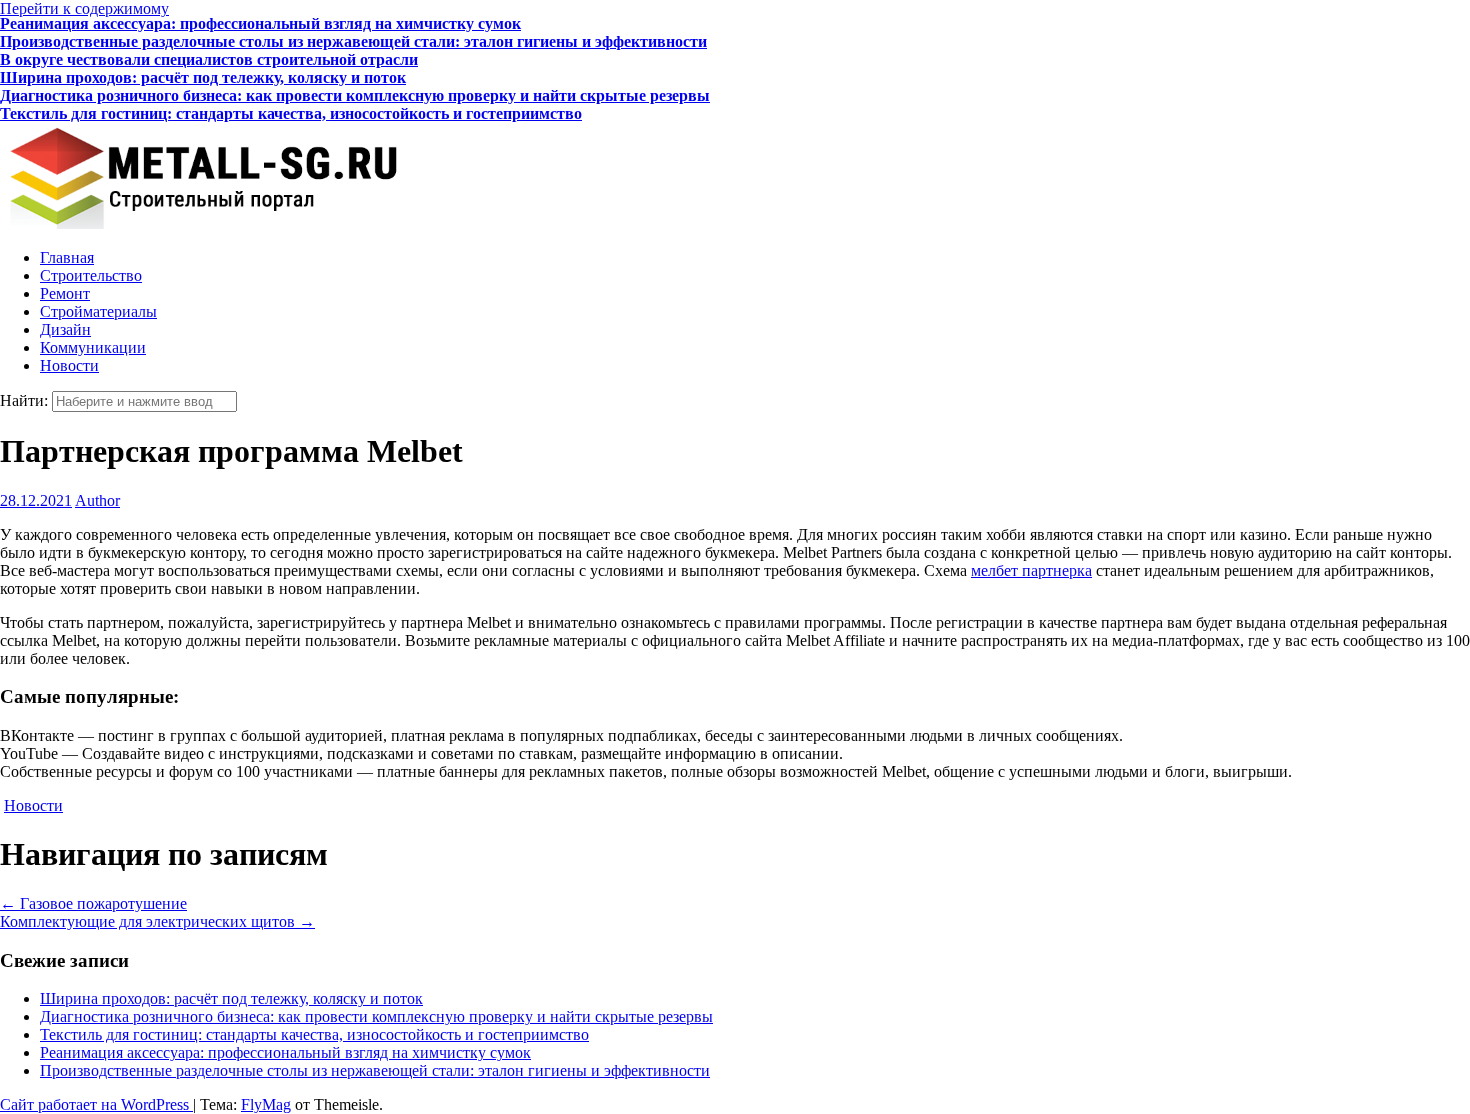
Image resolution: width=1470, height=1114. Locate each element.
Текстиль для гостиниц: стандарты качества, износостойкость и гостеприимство (291, 98)
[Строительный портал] (200, 223)
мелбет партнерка (1031, 570)
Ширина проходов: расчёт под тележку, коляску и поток (203, 62)
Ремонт (65, 293)
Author (97, 500)
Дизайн (65, 329)
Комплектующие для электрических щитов (157, 921)
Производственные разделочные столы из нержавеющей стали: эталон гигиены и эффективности (353, 26)
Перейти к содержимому (84, 8)
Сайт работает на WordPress (96, 1104)
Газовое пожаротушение (93, 903)
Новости (69, 365)
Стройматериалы (98, 311)
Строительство (91, 275)
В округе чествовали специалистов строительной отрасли (209, 44)
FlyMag (266, 1104)
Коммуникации (93, 347)
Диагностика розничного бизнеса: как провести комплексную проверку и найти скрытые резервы (355, 80)
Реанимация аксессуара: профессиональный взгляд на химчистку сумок (285, 1052)
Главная (67, 257)
